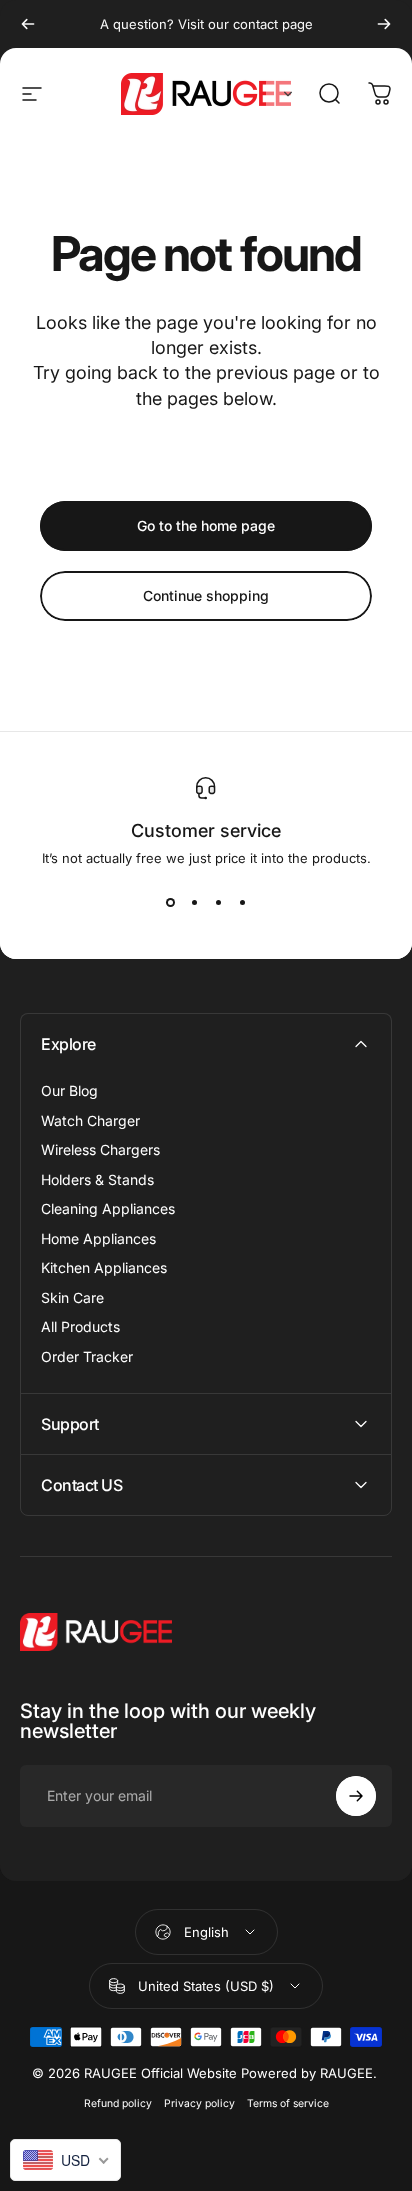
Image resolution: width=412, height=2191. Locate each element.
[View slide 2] (194, 902)
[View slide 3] (218, 902)
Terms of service (288, 2103)
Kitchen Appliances (104, 1267)
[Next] (384, 24)
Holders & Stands (97, 1179)
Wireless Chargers (100, 1149)
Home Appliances (98, 1238)
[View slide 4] (242, 902)
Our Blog (69, 1090)
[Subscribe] (356, 1796)
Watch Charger (90, 1120)
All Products (80, 1326)
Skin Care (72, 1297)
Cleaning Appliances (108, 1208)
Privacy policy (199, 2103)
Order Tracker (87, 1356)
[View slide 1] (170, 902)
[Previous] (28, 24)
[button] (284, 94)
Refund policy (118, 2103)
